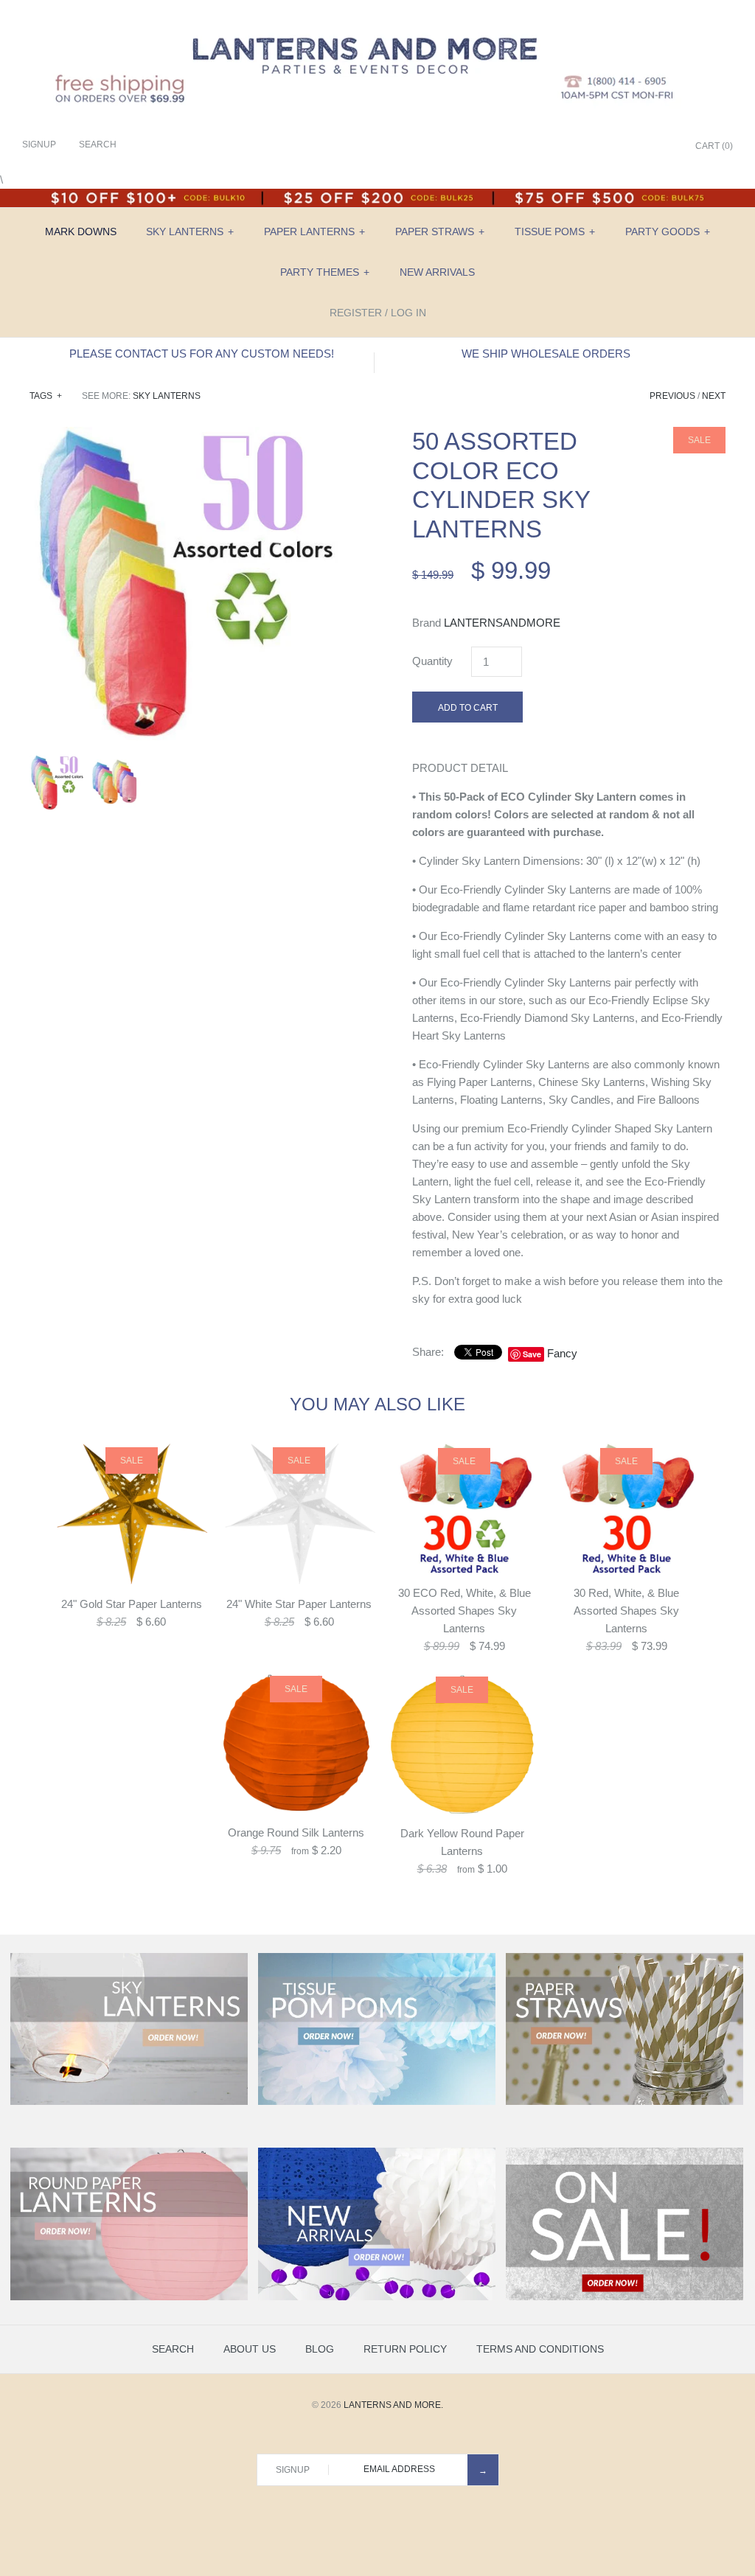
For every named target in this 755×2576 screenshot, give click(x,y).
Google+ (626, 147)
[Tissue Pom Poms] (377, 2102)
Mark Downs (81, 232)
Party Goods (668, 232)
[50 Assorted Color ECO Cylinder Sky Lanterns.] (186, 435)
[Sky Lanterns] (129, 2102)
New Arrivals (437, 272)
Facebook (589, 147)
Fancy (562, 1353)
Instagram (644, 147)
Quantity (432, 661)
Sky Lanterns (190, 232)
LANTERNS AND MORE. (393, 2405)
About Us (250, 2349)
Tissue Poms (555, 232)
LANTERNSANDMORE (502, 623)
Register (356, 313)
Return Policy (405, 2349)
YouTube (663, 147)
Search (173, 2349)
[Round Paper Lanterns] (129, 2297)
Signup (39, 145)
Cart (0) (714, 146)
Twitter (608, 147)
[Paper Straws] (624, 2102)
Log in (408, 313)
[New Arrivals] (377, 2297)
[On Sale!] (624, 2297)
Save (532, 1354)
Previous (672, 396)
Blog (320, 2349)
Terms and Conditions (540, 2349)
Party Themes (325, 272)
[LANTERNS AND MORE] (377, 23)
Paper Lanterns (314, 232)
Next (714, 396)
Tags (46, 396)
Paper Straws (440, 232)
